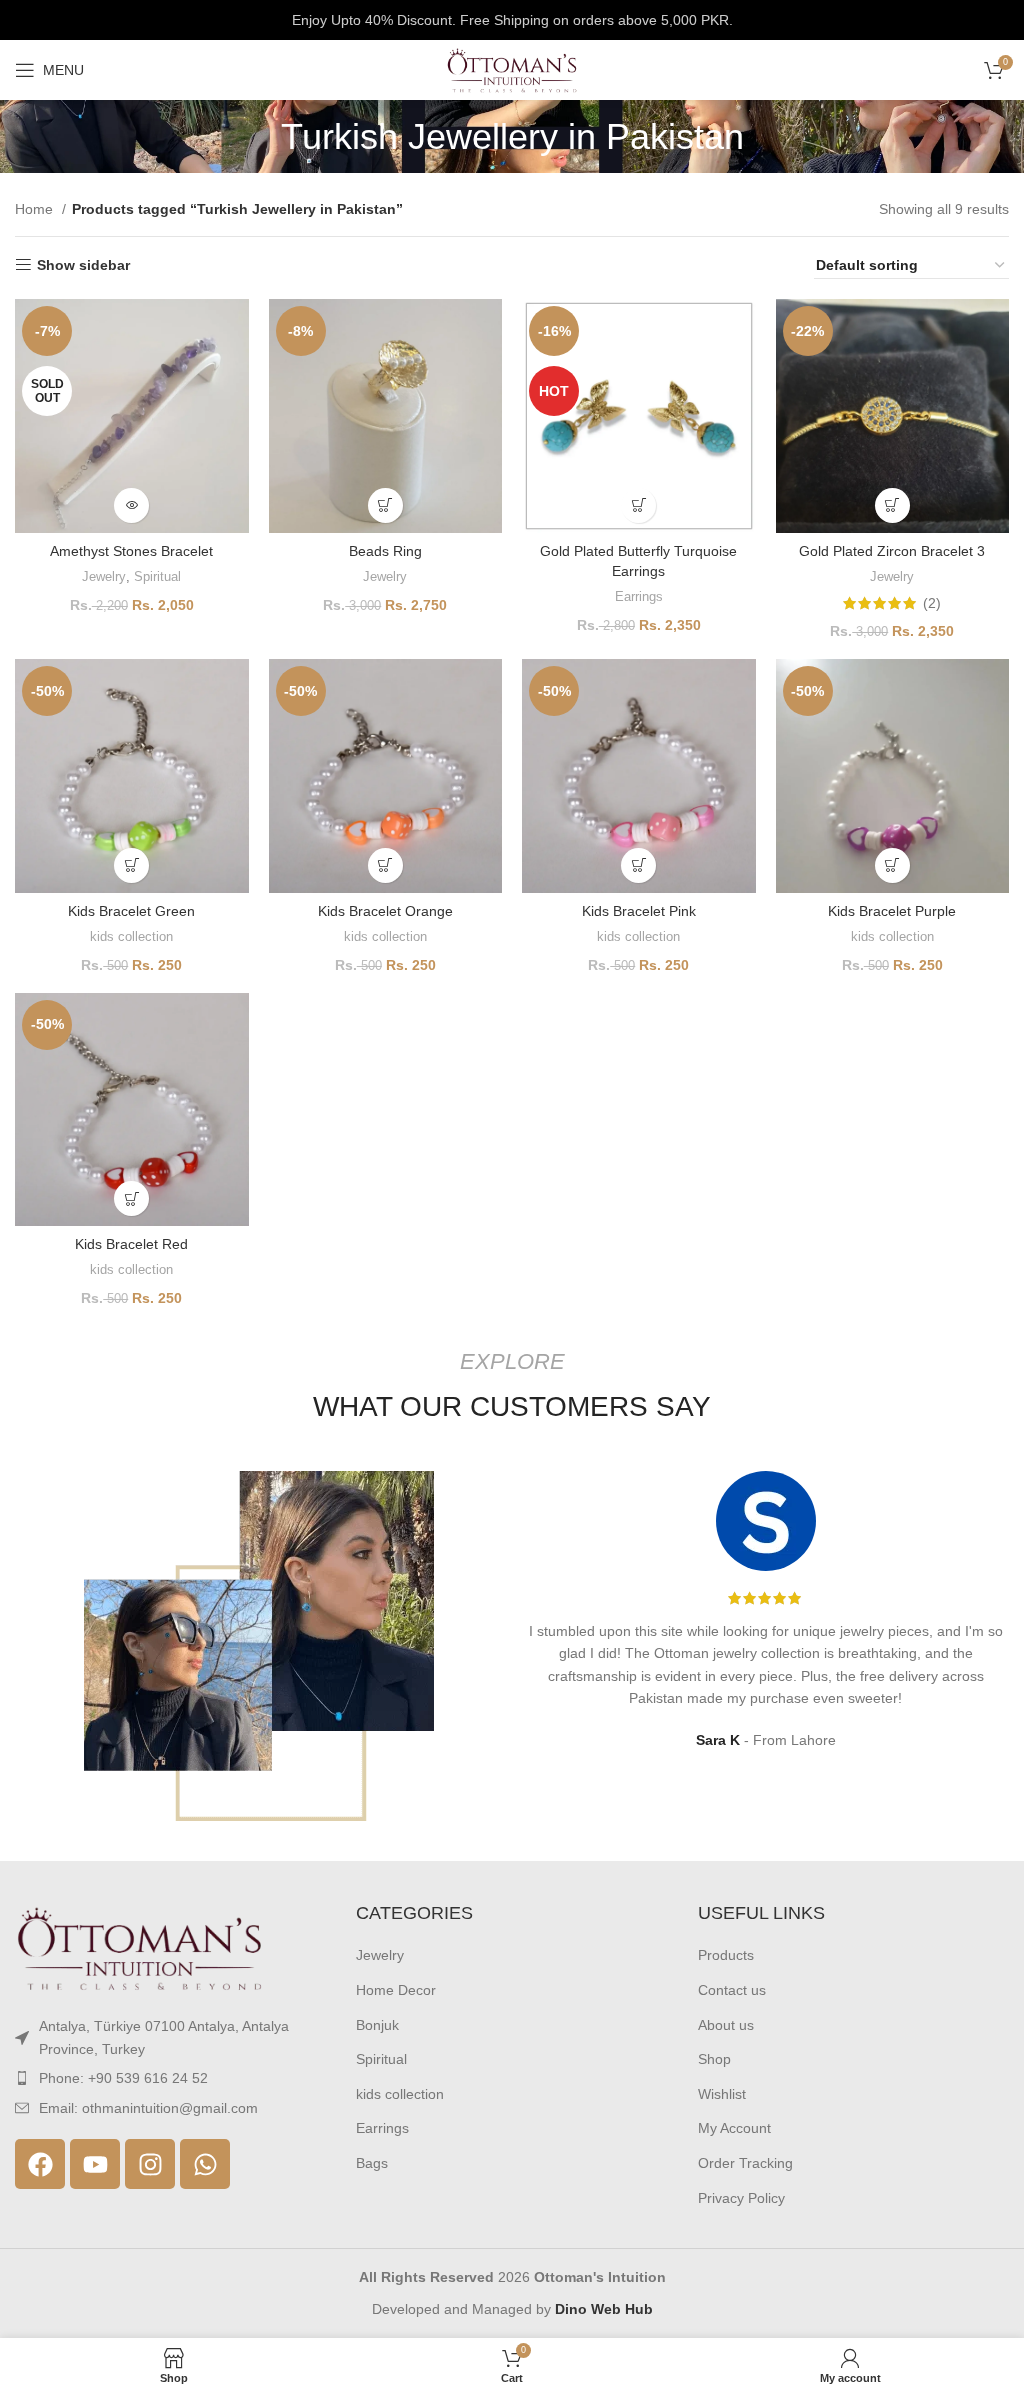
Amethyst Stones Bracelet (131, 551)
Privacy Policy (741, 2198)
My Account (734, 2128)
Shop (714, 2059)
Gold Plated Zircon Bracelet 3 (892, 551)
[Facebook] (40, 2164)
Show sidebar (83, 265)
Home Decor (396, 1990)
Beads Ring (385, 551)
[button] (385, 505)
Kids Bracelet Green (131, 911)
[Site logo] (512, 69)
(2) (932, 603)
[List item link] (170, 2078)
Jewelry (104, 576)
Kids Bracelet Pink (639, 911)
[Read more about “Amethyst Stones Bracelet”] (131, 505)
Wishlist (722, 2094)
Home (36, 209)
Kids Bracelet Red (131, 1244)
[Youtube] (95, 2164)
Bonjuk (377, 2025)
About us (726, 2025)
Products (726, 1955)
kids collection (131, 936)
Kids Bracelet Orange (385, 911)
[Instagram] (150, 2164)
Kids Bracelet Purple (892, 911)
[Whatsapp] (205, 2164)
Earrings (639, 596)
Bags (372, 2163)
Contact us (732, 1990)
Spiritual (157, 576)
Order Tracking (745, 2163)
